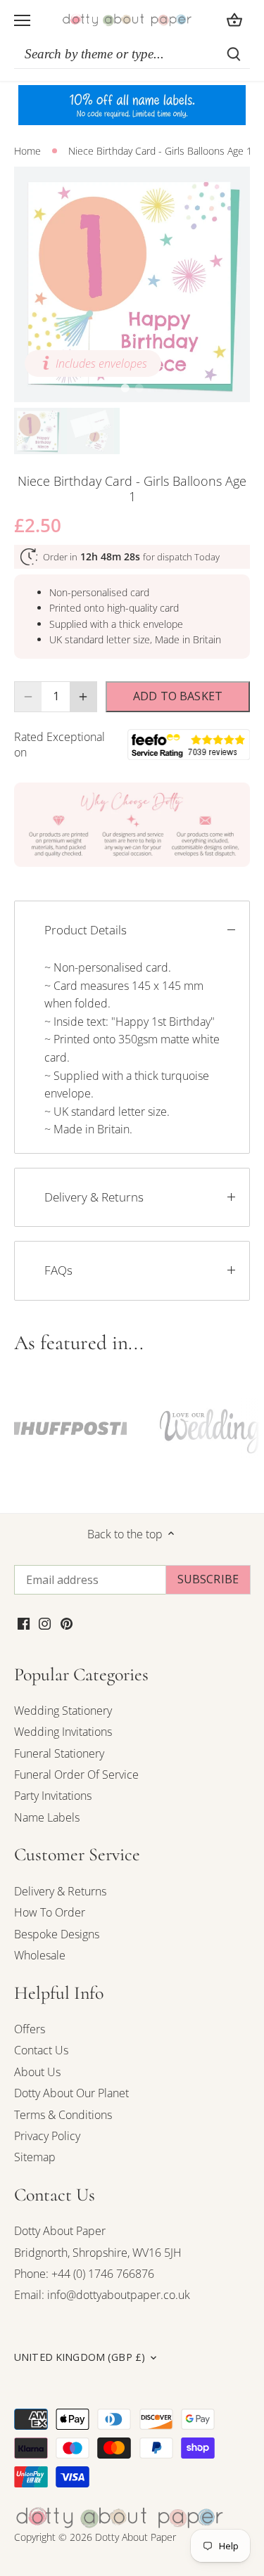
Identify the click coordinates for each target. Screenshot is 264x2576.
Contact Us (41, 2050)
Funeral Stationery (59, 1753)
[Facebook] (24, 1623)
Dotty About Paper (60, 2231)
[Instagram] (45, 1623)
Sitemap (35, 2157)
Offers (30, 2029)
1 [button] (125, 388)
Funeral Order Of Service (76, 1775)
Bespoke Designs (57, 1934)
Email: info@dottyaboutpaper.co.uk (102, 2295)
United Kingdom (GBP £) (80, 2357)
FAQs (58, 1270)
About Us (37, 2072)
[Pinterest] (67, 1623)
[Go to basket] (234, 20)
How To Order (50, 1912)
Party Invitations (53, 1796)
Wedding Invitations (63, 1732)
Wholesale (40, 1955)
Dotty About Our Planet (71, 2093)
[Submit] (234, 54)
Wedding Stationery (63, 1711)
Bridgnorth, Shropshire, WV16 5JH (98, 2253)
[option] (132, 284)
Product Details (86, 930)
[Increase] (83, 697)
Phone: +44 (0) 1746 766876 (84, 2274)
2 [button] (139, 388)
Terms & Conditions (63, 2115)
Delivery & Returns (94, 1197)
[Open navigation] (22, 20)
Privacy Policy (47, 2136)
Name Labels (47, 1817)
